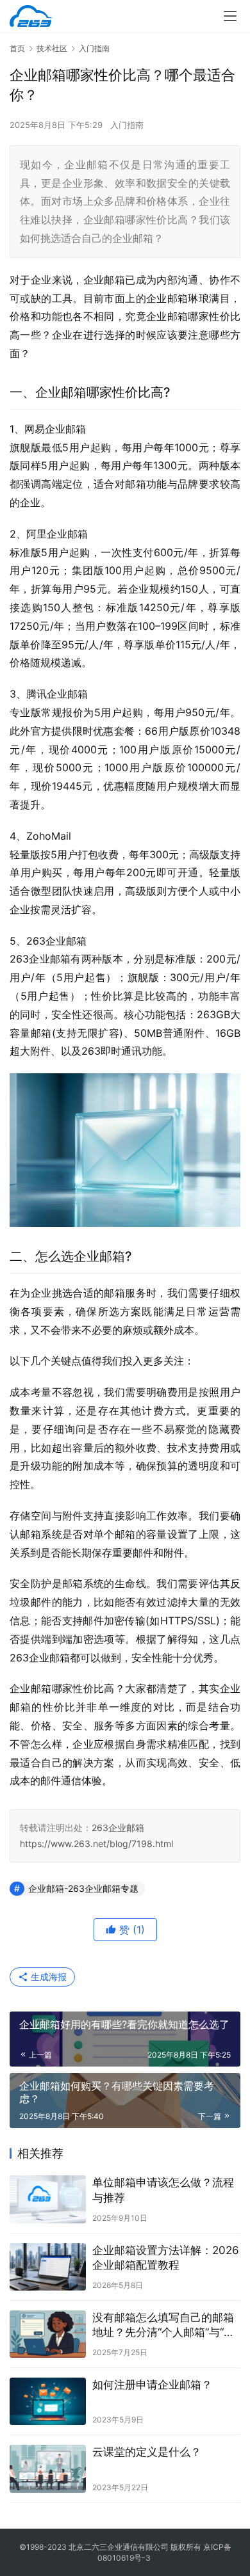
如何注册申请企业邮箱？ (152, 2385)
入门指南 (127, 125)
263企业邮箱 (118, 1828)
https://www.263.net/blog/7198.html (96, 1844)
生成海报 (47, 1977)
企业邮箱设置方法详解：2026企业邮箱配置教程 (166, 2258)
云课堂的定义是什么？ (147, 2452)
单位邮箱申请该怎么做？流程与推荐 (163, 2190)
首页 (17, 48)
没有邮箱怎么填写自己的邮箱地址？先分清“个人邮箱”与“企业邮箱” (163, 2325)
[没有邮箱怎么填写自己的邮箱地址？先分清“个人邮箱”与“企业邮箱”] (48, 2334)
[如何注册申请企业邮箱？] (48, 2401)
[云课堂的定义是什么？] (48, 2468)
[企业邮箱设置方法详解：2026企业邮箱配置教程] (48, 2267)
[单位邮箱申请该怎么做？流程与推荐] (48, 2199)
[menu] (230, 16)
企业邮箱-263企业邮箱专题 (83, 1888)
